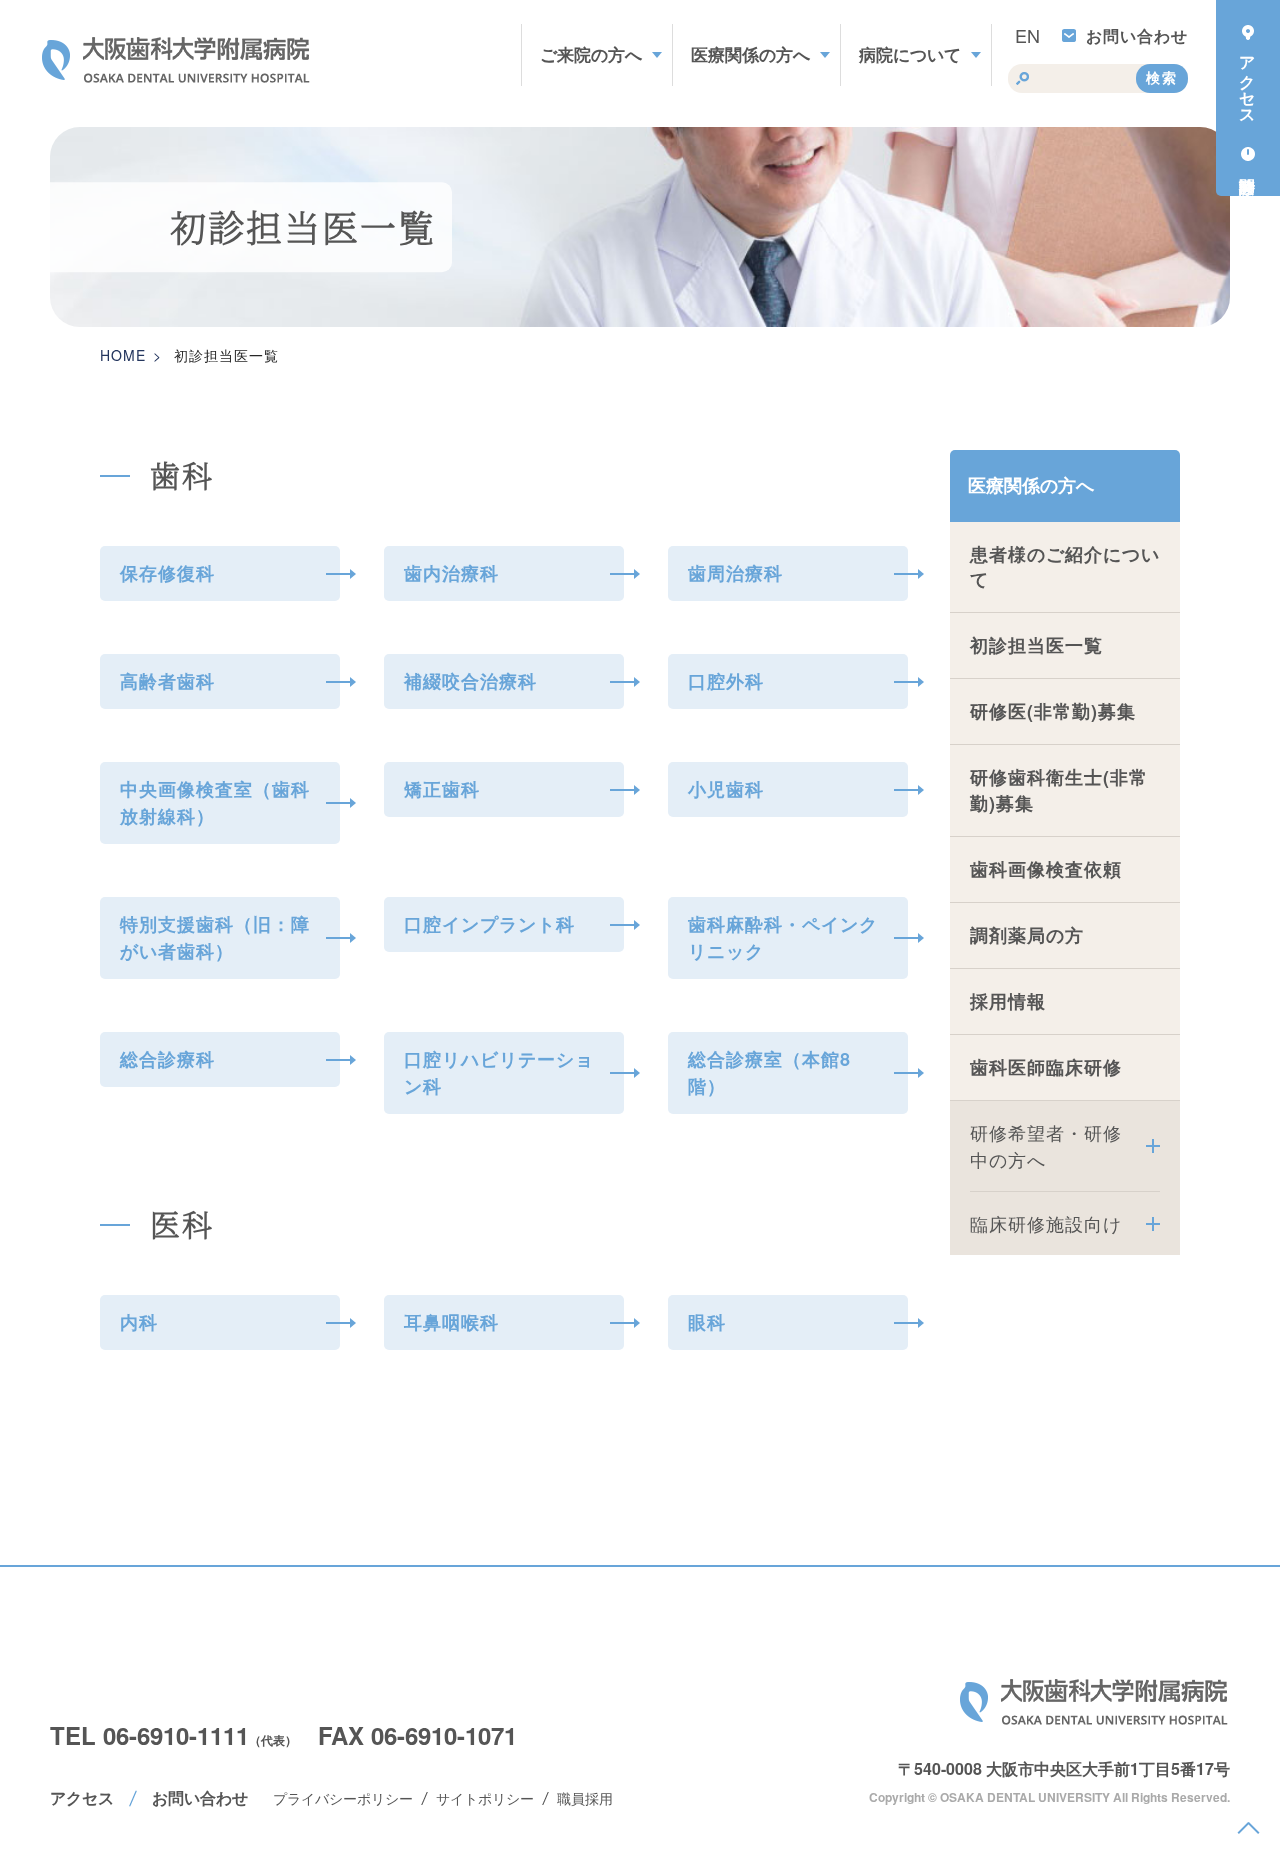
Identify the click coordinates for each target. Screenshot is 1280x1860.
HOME (123, 355)
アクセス (82, 1797)
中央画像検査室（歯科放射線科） (215, 802)
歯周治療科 (735, 573)
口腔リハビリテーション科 (499, 1072)
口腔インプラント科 (489, 924)
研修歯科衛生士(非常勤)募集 (1059, 789)
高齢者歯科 (167, 681)
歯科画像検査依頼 (1046, 869)
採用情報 (1008, 1001)
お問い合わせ (1137, 35)
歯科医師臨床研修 (1046, 1067)
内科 (139, 1322)
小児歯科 (726, 789)
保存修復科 (167, 573)
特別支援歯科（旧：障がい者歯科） (215, 937)
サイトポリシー (485, 1798)
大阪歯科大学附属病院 (1095, 1702)
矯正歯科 (442, 789)
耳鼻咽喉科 (451, 1322)
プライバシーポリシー (343, 1798)
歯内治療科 (451, 573)
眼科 (707, 1322)
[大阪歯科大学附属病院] (177, 60)
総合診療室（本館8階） (769, 1072)
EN (1027, 35)
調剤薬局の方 (1027, 935)
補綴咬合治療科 (470, 681)
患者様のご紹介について (1065, 566)
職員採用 (585, 1798)
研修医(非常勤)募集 (1053, 711)
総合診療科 (167, 1059)
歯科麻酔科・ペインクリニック (783, 937)
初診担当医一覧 (1036, 645)
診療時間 (1248, 164)
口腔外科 (726, 681)
